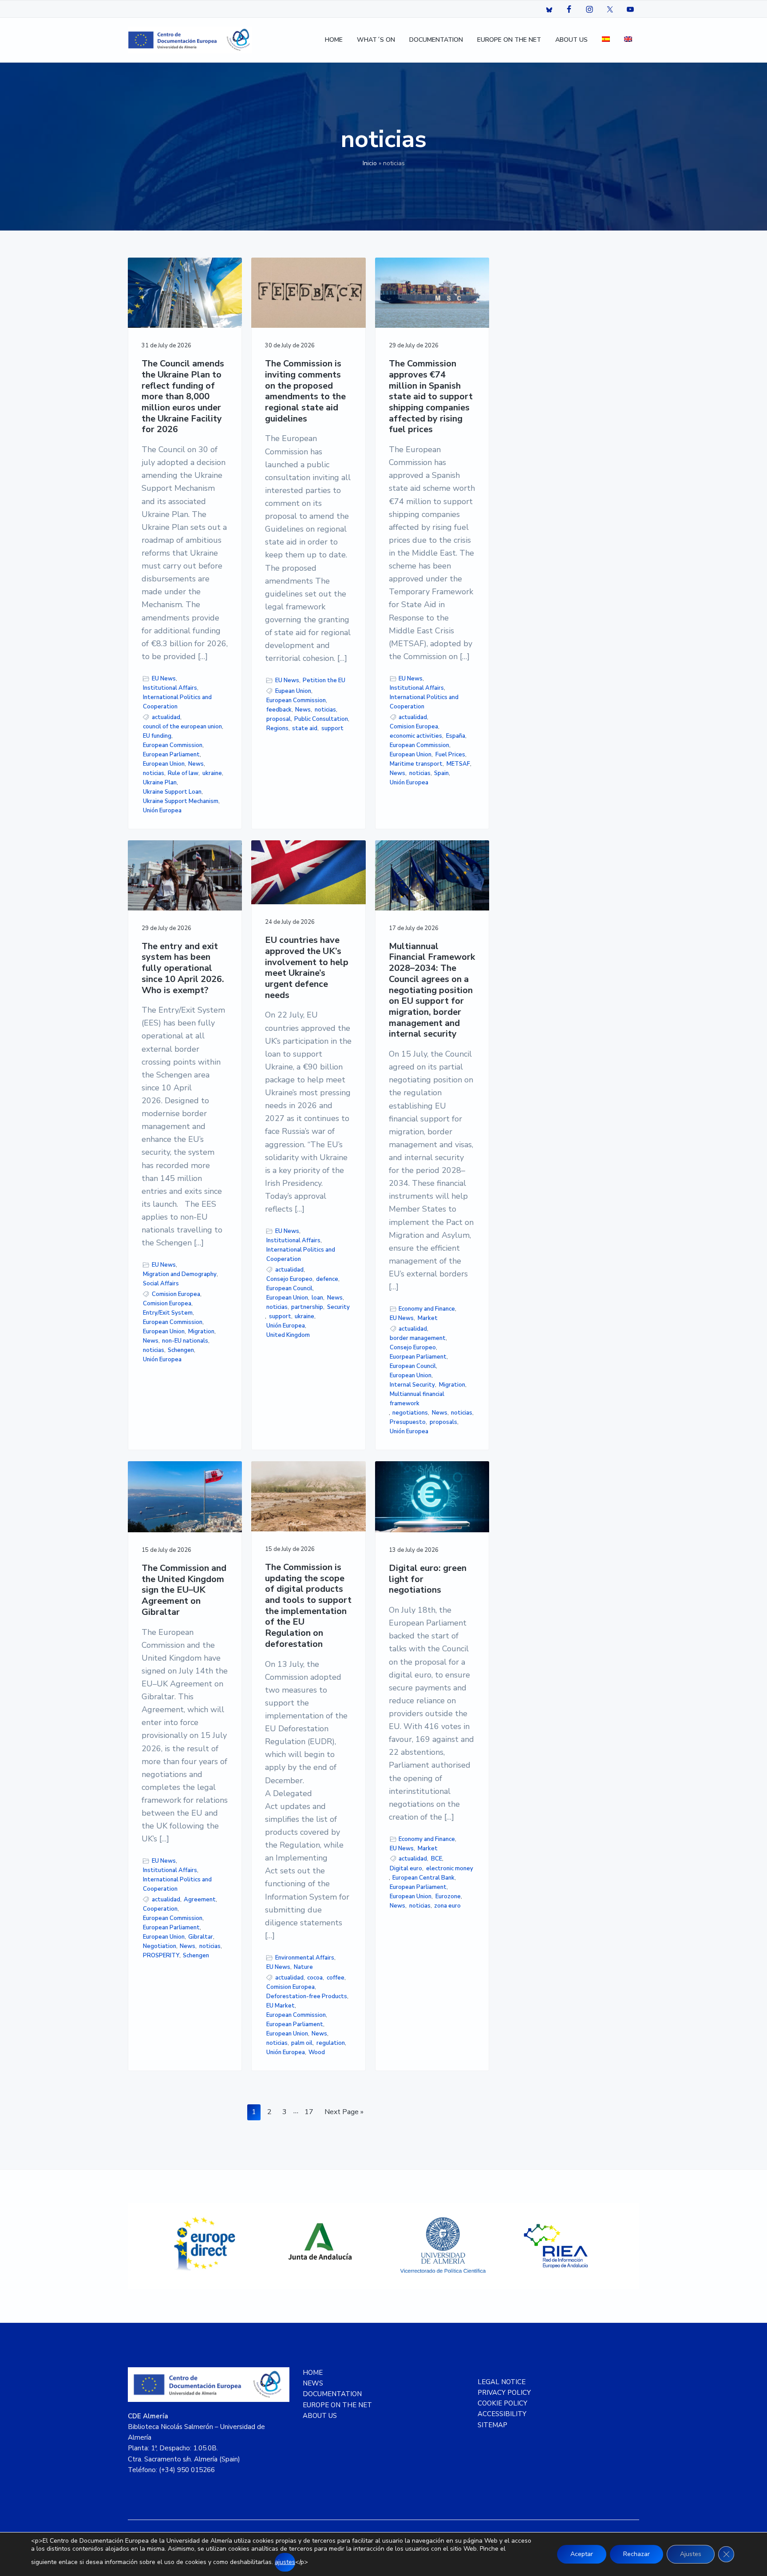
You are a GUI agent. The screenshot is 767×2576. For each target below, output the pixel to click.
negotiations (410, 1413)
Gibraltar (201, 1937)
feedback (279, 710)
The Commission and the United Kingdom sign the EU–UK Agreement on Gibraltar (184, 1590)
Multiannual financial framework (417, 1399)
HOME (313, 2373)
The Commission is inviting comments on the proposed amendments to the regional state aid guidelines (305, 391)
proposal (279, 719)
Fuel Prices (450, 755)
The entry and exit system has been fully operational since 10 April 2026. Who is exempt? (183, 969)
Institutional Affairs (170, 688)
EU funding (157, 736)
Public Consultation (321, 719)
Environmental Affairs (305, 1958)
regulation (331, 2043)
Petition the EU (324, 680)
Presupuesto (408, 1422)
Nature (303, 1967)
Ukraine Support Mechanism (181, 801)
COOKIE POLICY (502, 2403)
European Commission (173, 745)
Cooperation (160, 1909)
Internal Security (412, 1385)
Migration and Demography (180, 1274)
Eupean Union (293, 691)
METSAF (458, 764)
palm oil (302, 2043)
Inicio (370, 163)
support (332, 728)
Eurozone (448, 1896)
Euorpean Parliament (418, 1357)
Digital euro (406, 1868)
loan (317, 1298)
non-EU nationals (185, 1341)
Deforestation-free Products (307, 1996)
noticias (154, 773)
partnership (307, 1307)
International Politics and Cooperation (177, 702)
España (456, 736)
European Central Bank (423, 1878)
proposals (443, 1422)
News (196, 764)
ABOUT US (320, 2416)
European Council (289, 1288)
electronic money (450, 1868)
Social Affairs (161, 1284)
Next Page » (344, 2113)
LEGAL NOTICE (502, 2382)
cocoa (315, 1978)
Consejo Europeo (289, 1279)
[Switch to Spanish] (606, 40)
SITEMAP (492, 2425)
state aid (305, 728)
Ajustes (691, 2554)
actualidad (166, 717)
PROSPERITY (161, 1956)
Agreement (200, 1900)
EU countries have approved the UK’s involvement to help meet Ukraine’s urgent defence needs (307, 968)
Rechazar (637, 2554)
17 (311, 2112)
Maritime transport (416, 764)
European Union (164, 764)
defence (327, 1279)
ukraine (212, 773)
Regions (277, 728)
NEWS (313, 2383)
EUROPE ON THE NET (337, 2405)
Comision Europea (414, 727)
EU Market (281, 2006)
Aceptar (582, 2554)
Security (338, 1307)
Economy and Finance (427, 1309)
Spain (441, 773)
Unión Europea (162, 811)
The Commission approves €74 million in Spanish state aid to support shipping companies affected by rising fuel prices (431, 397)
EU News (164, 679)
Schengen (181, 1350)
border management (418, 1338)
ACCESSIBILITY (502, 2414)
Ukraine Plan (160, 783)
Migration (201, 1332)
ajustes (285, 2562)
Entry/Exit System (168, 1313)
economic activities (416, 736)
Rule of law (183, 773)
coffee (336, 1978)
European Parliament (171, 755)
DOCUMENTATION (332, 2394)
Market (428, 1318)
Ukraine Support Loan (172, 792)
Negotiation (160, 1946)
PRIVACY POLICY (504, 2393)
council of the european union (182, 727)
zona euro (447, 1906)
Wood (317, 2052)
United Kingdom (288, 1335)
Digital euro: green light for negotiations (428, 1579)
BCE (437, 1859)
